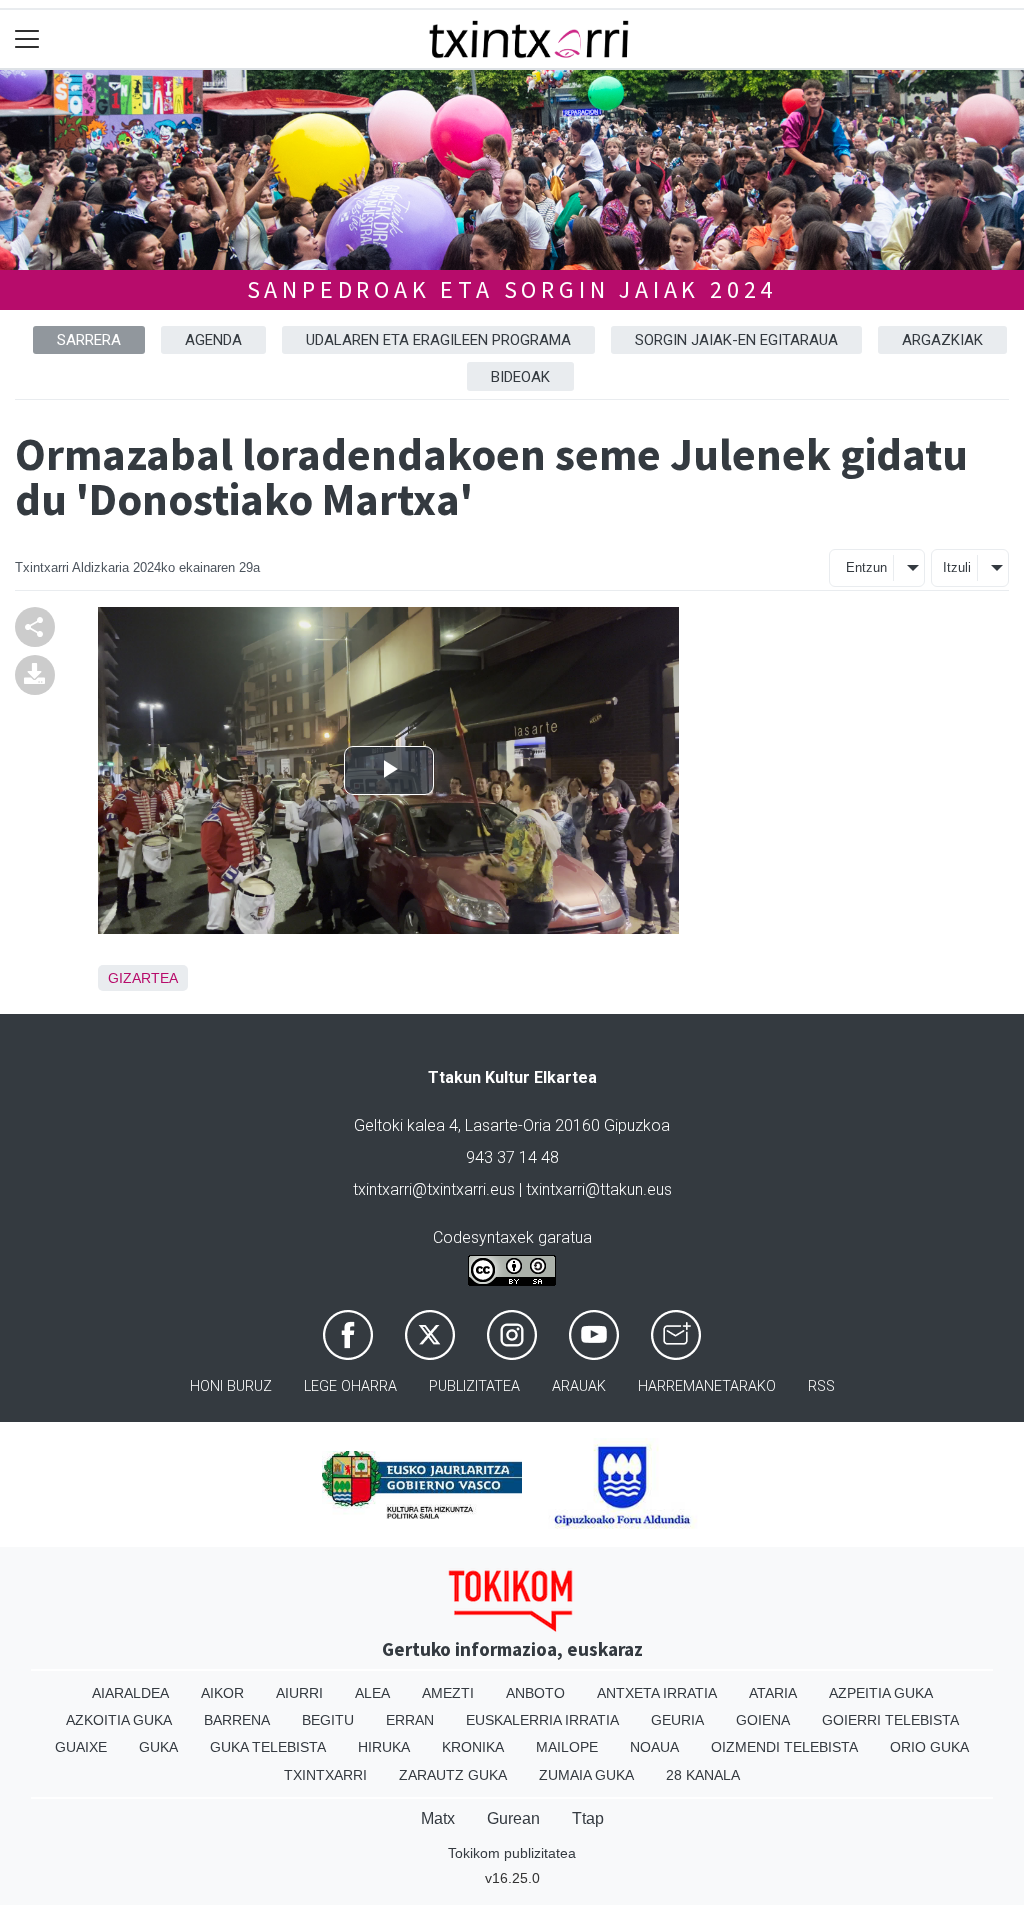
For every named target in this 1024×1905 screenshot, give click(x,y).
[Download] (35, 673)
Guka (158, 1747)
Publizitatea (474, 1386)
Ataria (773, 1693)
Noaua (654, 1747)
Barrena (237, 1720)
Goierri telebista (890, 1720)
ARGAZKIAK (942, 340)
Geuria (677, 1720)
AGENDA (213, 340)
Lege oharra (350, 1386)
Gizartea (143, 978)
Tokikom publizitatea (512, 1853)
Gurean (513, 1818)
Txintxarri (325, 1775)
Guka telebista (268, 1747)
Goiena (763, 1720)
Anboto (535, 1693)
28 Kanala (703, 1775)
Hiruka (384, 1747)
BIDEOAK (520, 377)
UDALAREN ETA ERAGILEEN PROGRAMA (438, 340)
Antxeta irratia (657, 1693)
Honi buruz (231, 1386)
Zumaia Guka (586, 1775)
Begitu (328, 1720)
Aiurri (299, 1693)
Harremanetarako (707, 1386)
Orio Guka (929, 1747)
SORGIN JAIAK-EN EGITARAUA (736, 340)
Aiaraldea (130, 1693)
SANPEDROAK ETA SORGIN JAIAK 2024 (512, 289)
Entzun (866, 567)
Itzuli (957, 567)
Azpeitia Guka (881, 1693)
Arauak (579, 1386)
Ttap (588, 1818)
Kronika (473, 1747)
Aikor (222, 1693)
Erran (410, 1720)
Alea (372, 1693)
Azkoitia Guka (119, 1720)
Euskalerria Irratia (542, 1720)
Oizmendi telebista (784, 1747)
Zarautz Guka (453, 1775)
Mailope (567, 1747)
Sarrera (89, 340)
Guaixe (81, 1747)
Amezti (448, 1693)
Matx (438, 1818)
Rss (821, 1386)
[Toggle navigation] (27, 39)
